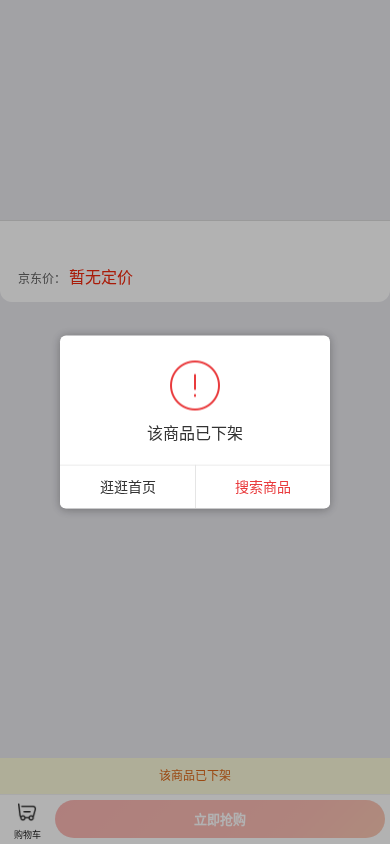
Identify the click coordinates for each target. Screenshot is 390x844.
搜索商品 (263, 486)
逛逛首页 (128, 486)
